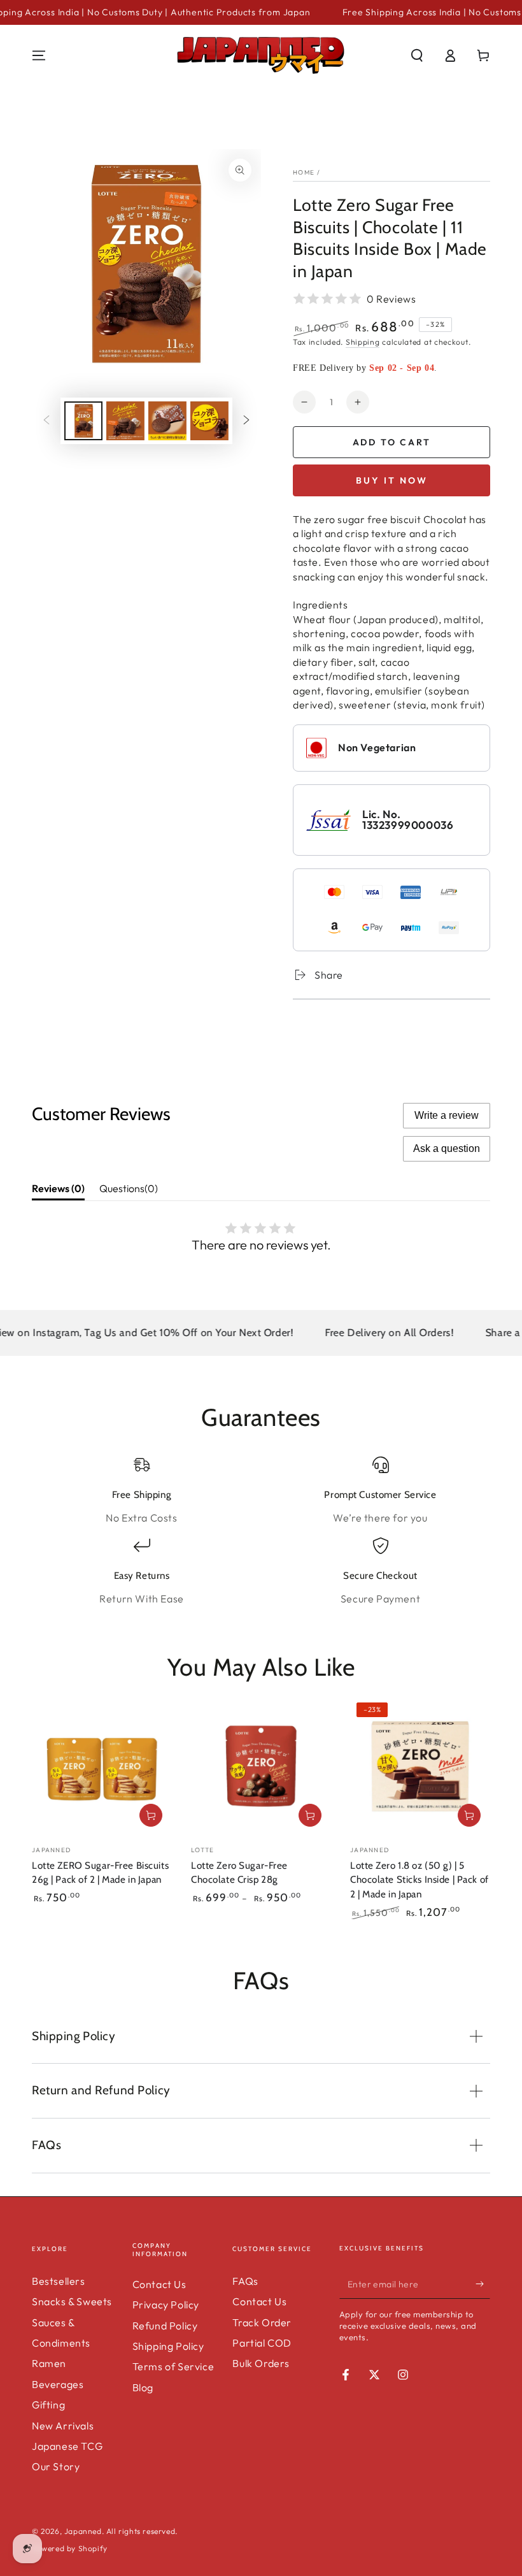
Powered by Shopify (70, 2548)
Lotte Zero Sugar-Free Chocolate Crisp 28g (239, 1872)
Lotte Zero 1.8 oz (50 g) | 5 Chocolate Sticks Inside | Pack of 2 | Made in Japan (420, 1880)
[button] (417, 55)
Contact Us (159, 2284)
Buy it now (392, 480)
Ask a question (447, 1148)
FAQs (245, 2281)
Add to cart (392, 442)
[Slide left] (46, 421)
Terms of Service (173, 2366)
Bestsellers (59, 2281)
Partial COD (262, 2343)
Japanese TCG (67, 2446)
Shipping (363, 342)
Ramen (49, 2363)
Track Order (262, 2322)
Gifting (48, 2405)
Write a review (447, 1115)
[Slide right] (246, 421)
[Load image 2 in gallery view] (125, 421)
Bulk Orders (261, 2363)
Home (304, 172)
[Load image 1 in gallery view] (83, 421)
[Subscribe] (483, 2284)
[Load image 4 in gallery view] (209, 421)
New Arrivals (63, 2426)
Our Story (56, 2466)
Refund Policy (165, 2326)
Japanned (83, 2531)
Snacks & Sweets (72, 2301)
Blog (143, 2387)
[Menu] (39, 55)
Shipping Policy (168, 2346)
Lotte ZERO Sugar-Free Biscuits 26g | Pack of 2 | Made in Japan (100, 1872)
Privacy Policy (166, 2305)
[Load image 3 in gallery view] (167, 421)
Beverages (58, 2384)
